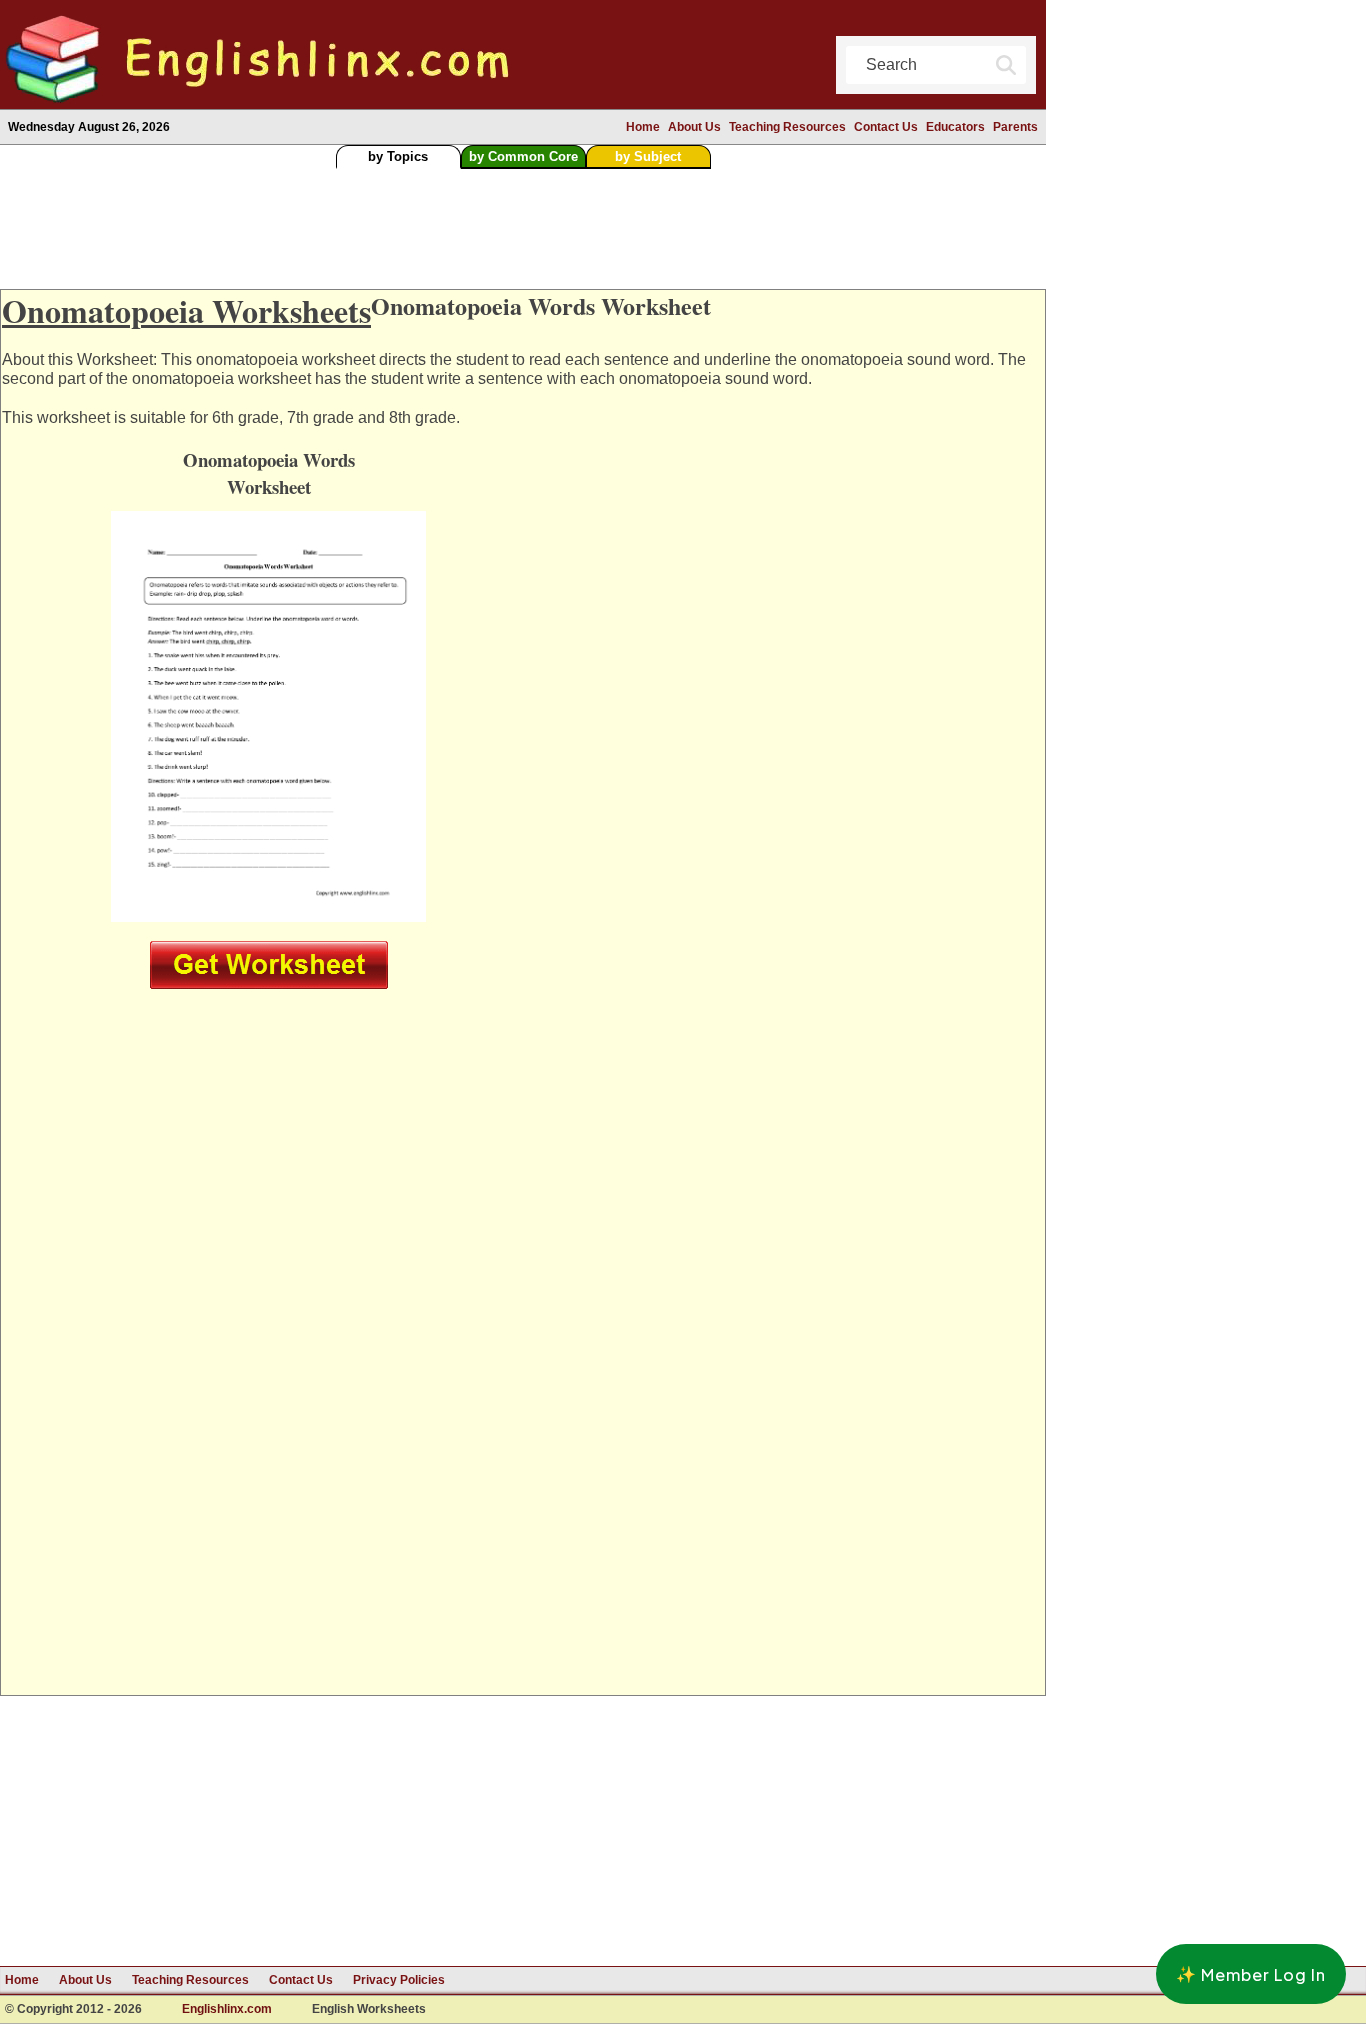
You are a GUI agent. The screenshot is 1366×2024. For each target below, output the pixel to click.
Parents (1015, 127)
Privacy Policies (399, 1980)
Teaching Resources (787, 127)
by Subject (648, 156)
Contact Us (886, 127)
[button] (1251, 1974)
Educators (955, 127)
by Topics (398, 156)
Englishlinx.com (227, 2009)
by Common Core (523, 156)
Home (643, 127)
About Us (694, 127)
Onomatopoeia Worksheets (186, 310)
